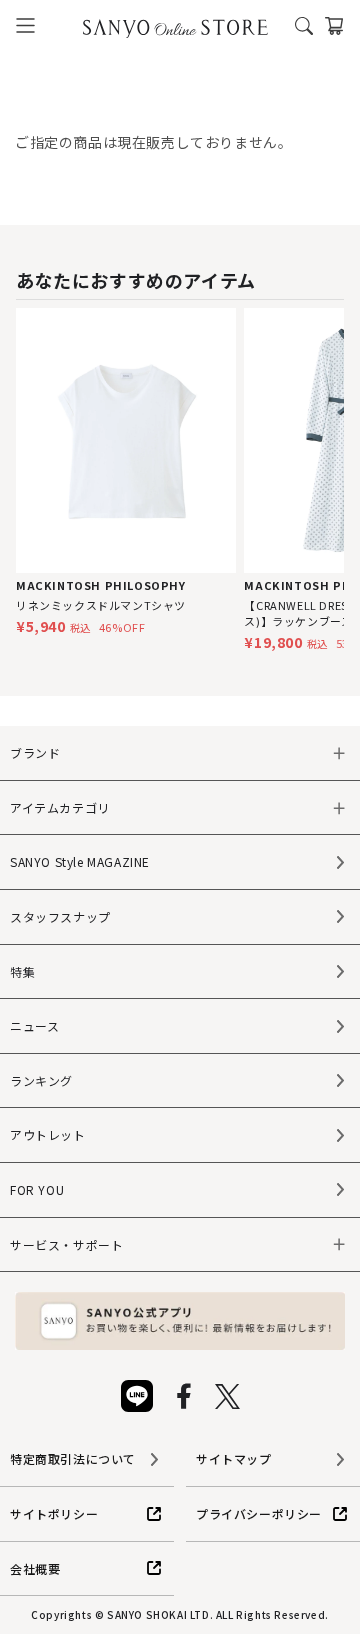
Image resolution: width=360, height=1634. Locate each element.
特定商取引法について (73, 1458)
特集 (22, 971)
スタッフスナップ (60, 916)
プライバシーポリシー (259, 1513)
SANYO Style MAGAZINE (80, 861)
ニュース (34, 1025)
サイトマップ (234, 1458)
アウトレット (48, 1134)
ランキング (41, 1080)
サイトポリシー (54, 1513)
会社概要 (35, 1568)
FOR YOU (37, 1189)
